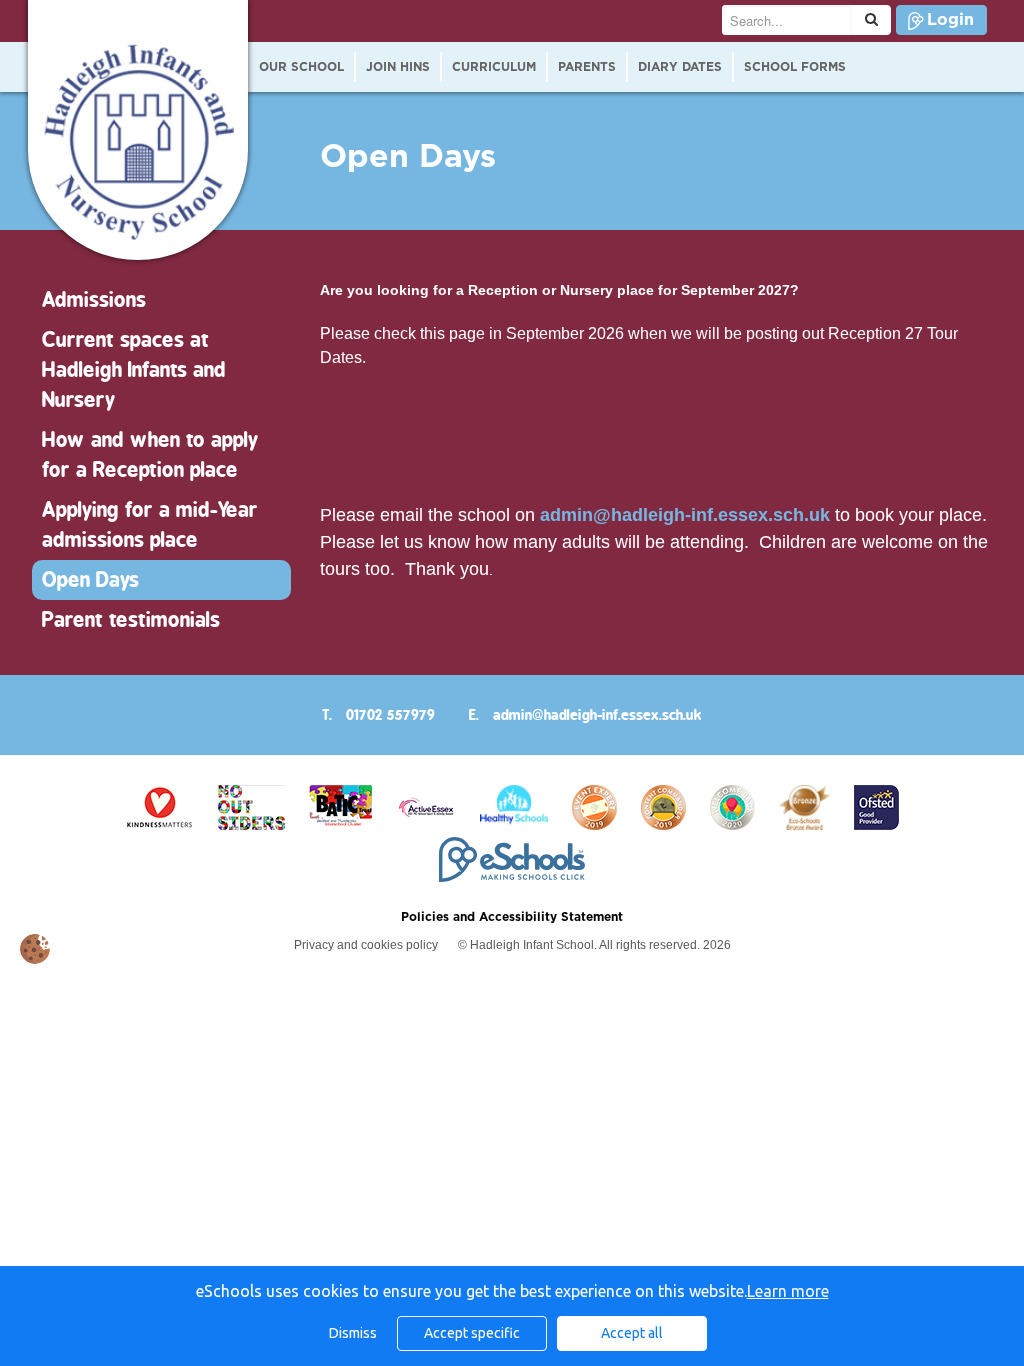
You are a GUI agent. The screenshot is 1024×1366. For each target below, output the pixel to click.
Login (950, 20)
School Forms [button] (795, 67)
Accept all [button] (632, 1333)
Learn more (788, 1291)
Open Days (90, 579)
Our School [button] (301, 67)
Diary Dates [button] (680, 67)
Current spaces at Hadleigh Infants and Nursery (134, 369)
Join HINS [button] (398, 67)
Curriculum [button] (494, 67)
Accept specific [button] (472, 1333)
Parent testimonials (131, 619)
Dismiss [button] (353, 1333)
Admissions (94, 299)
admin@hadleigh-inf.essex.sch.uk (685, 515)
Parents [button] (587, 67)
